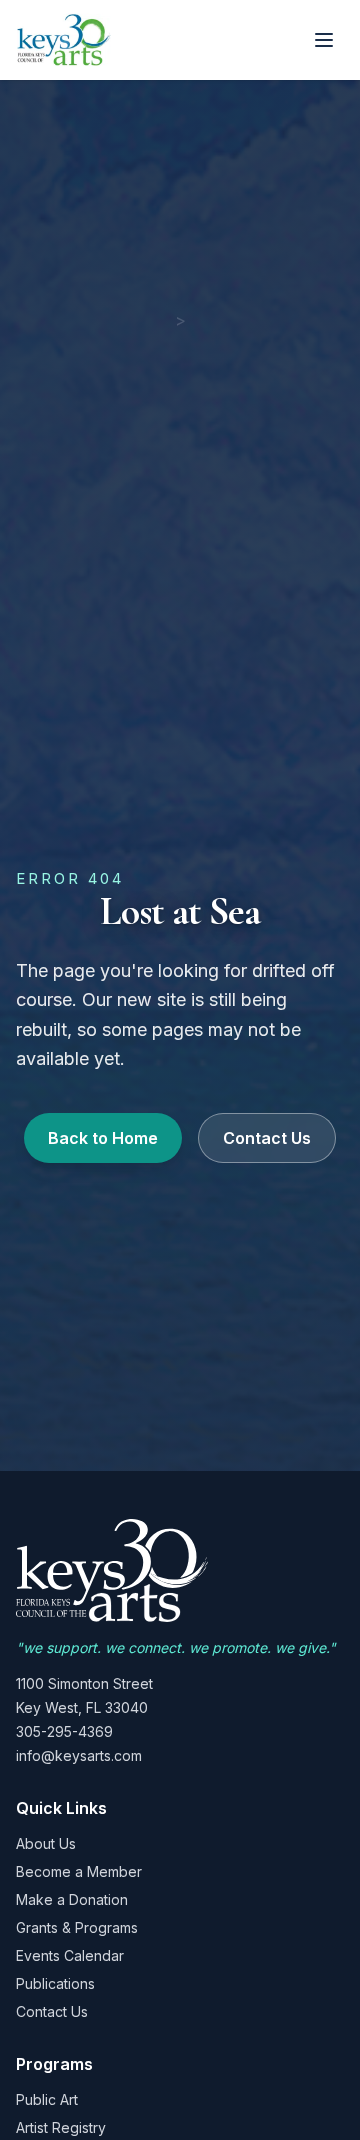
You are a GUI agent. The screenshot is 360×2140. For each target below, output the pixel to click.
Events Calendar (70, 1955)
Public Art (47, 2099)
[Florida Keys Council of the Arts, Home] (64, 40)
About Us (46, 1843)
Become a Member (79, 1871)
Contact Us (267, 1138)
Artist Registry (61, 2127)
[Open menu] (324, 40)
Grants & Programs (77, 1927)
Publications (55, 1983)
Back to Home (103, 1138)
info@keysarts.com (79, 1755)
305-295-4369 (64, 1731)
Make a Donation (72, 1899)
